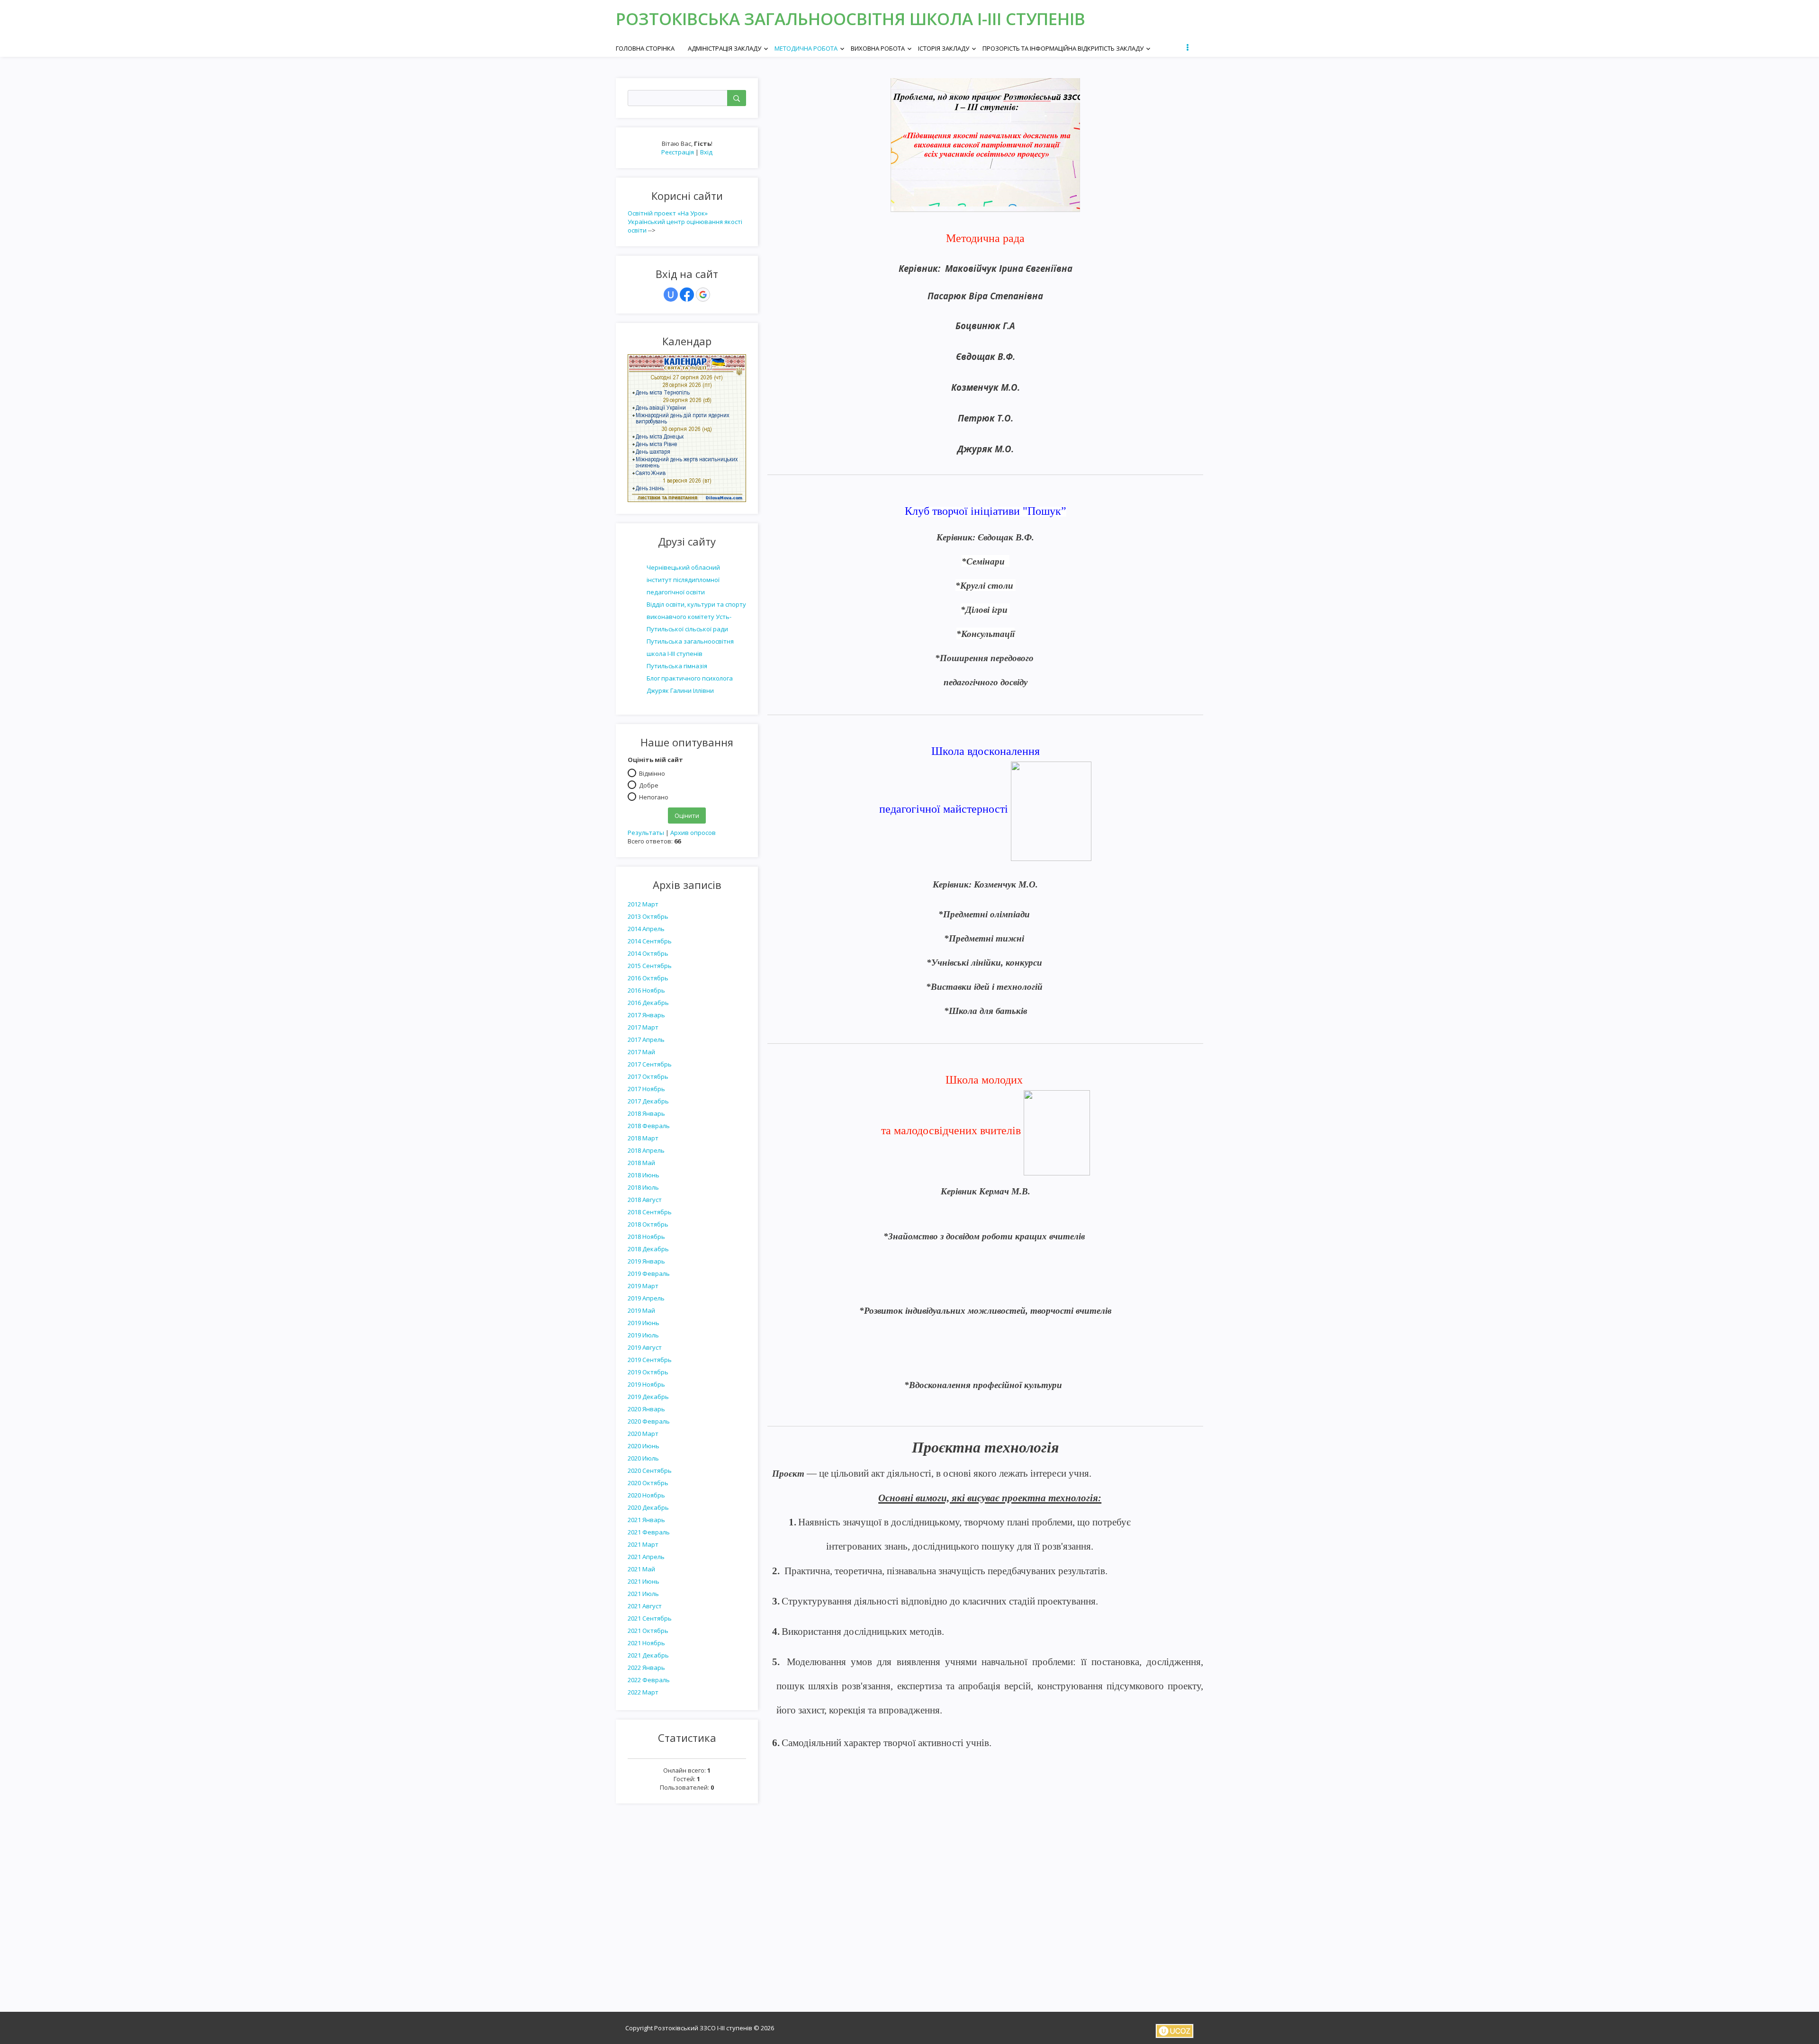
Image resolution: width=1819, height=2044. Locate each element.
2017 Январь (646, 1015)
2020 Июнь (644, 1446)
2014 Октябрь (648, 953)
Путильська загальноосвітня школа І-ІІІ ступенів (690, 647)
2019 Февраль (649, 1273)
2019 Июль (643, 1335)
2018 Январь (646, 1113)
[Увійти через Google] (703, 295)
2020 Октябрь (648, 1483)
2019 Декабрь (648, 1397)
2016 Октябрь (648, 978)
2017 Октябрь (648, 1076)
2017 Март (643, 1027)
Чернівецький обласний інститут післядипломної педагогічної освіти (683, 580)
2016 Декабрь (648, 1003)
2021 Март (643, 1544)
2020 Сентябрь (650, 1470)
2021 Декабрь (648, 1655)
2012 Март (643, 904)
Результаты (646, 833)
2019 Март (643, 1286)
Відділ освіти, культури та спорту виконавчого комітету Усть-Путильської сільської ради (696, 617)
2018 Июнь (644, 1175)
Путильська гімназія (677, 666)
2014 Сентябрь (650, 941)
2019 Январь (646, 1261)
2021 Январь (646, 1520)
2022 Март (643, 1692)
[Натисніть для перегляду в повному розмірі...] (985, 144)
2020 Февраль (649, 1421)
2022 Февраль (649, 1680)
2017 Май (641, 1052)
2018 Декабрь (648, 1249)
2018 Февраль (649, 1126)
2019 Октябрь (648, 1372)
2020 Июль (643, 1458)
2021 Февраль (649, 1532)
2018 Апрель (646, 1150)
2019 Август (645, 1347)
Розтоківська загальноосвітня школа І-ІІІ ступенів (851, 19)
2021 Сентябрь (650, 1618)
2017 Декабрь (648, 1101)
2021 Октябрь (648, 1631)
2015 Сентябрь (650, 966)
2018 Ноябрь (646, 1237)
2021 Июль (643, 1594)
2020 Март (643, 1434)
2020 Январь (646, 1409)
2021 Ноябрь (646, 1643)
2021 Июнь (644, 1581)
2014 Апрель (646, 929)
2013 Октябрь (648, 916)
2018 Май (641, 1163)
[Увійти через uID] (671, 295)
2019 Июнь (644, 1323)
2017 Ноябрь (646, 1089)
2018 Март (643, 1138)
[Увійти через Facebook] (687, 295)
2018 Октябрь (648, 1224)
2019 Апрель (646, 1298)
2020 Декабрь (648, 1507)
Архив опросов (693, 833)
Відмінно (652, 773)
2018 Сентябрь (650, 1212)
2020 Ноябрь (646, 1495)
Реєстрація (678, 152)
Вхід (706, 152)
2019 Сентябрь (650, 1360)
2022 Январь (646, 1667)
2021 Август (645, 1606)
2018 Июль (643, 1187)
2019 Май (641, 1310)
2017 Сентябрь (650, 1064)
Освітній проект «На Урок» (668, 213)
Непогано (654, 797)
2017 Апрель (646, 1040)
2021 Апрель (646, 1557)
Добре (649, 785)
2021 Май (641, 1569)
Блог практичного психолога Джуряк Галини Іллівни (690, 684)
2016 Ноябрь (646, 990)
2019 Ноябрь (646, 1384)
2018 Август (645, 1200)
